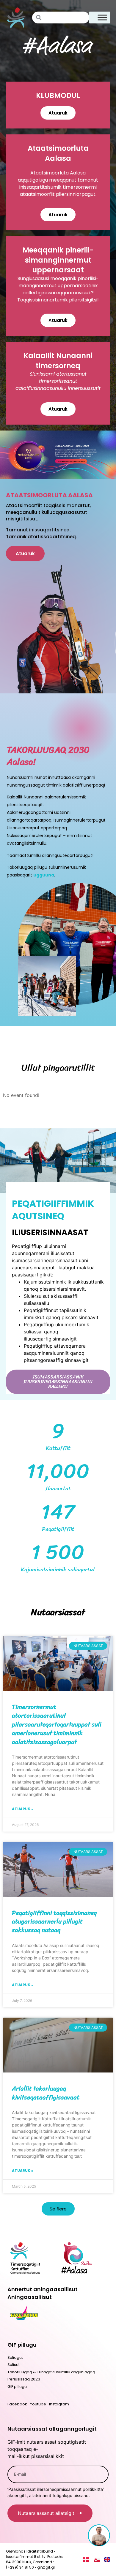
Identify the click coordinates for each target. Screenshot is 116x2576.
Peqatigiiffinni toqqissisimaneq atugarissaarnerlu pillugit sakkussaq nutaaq (55, 1922)
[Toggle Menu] (102, 17)
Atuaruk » (23, 1809)
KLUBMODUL (58, 95)
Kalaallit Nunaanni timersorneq (58, 361)
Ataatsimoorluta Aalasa (58, 153)
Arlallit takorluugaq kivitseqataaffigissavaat (46, 2093)
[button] (58, 2209)
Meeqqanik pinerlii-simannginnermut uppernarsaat (58, 260)
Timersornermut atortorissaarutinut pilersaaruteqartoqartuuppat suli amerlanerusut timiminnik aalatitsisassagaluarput (57, 1724)
